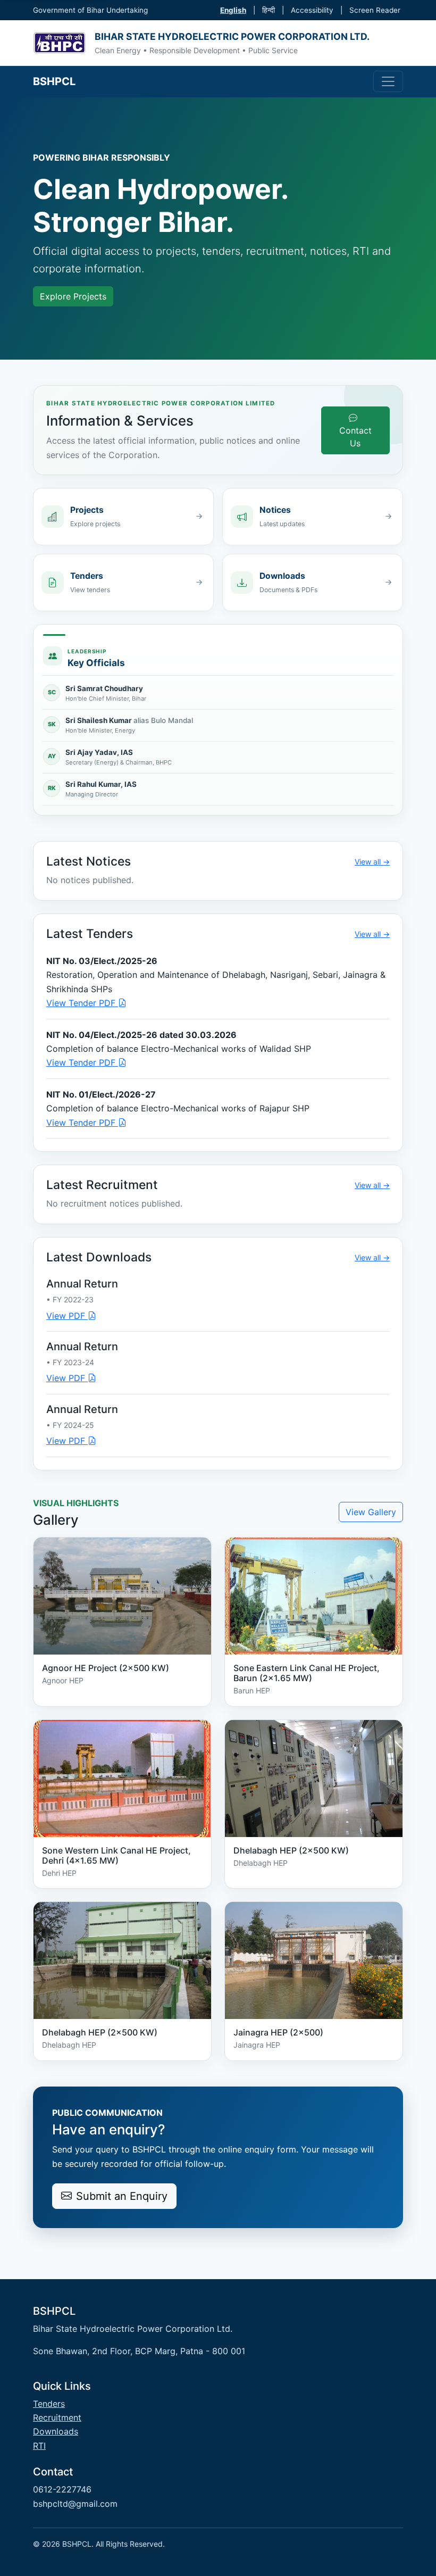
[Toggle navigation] (388, 81)
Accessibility (312, 10)
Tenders (49, 2404)
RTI (39, 2446)
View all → (372, 862)
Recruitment (57, 2417)
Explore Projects (73, 296)
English (233, 10)
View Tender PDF (82, 1003)
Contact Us (355, 437)
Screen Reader (375, 10)
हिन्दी (269, 10)
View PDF (67, 1316)
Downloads (56, 2431)
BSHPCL (54, 81)
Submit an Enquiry (122, 2196)
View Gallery (371, 1512)
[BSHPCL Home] (60, 43)
